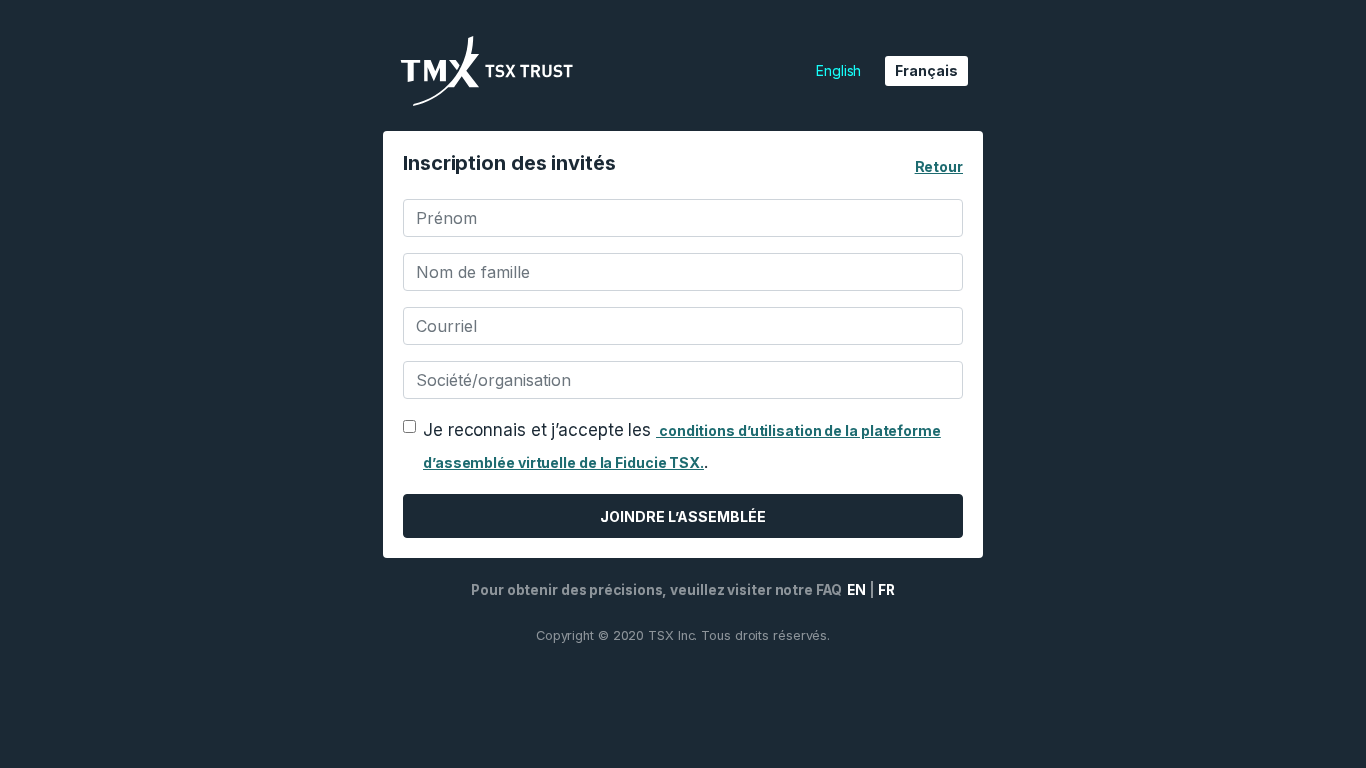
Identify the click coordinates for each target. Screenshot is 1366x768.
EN (856, 590)
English (838, 70)
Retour (939, 166)
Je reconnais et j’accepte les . (682, 446)
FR (886, 590)
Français (926, 70)
